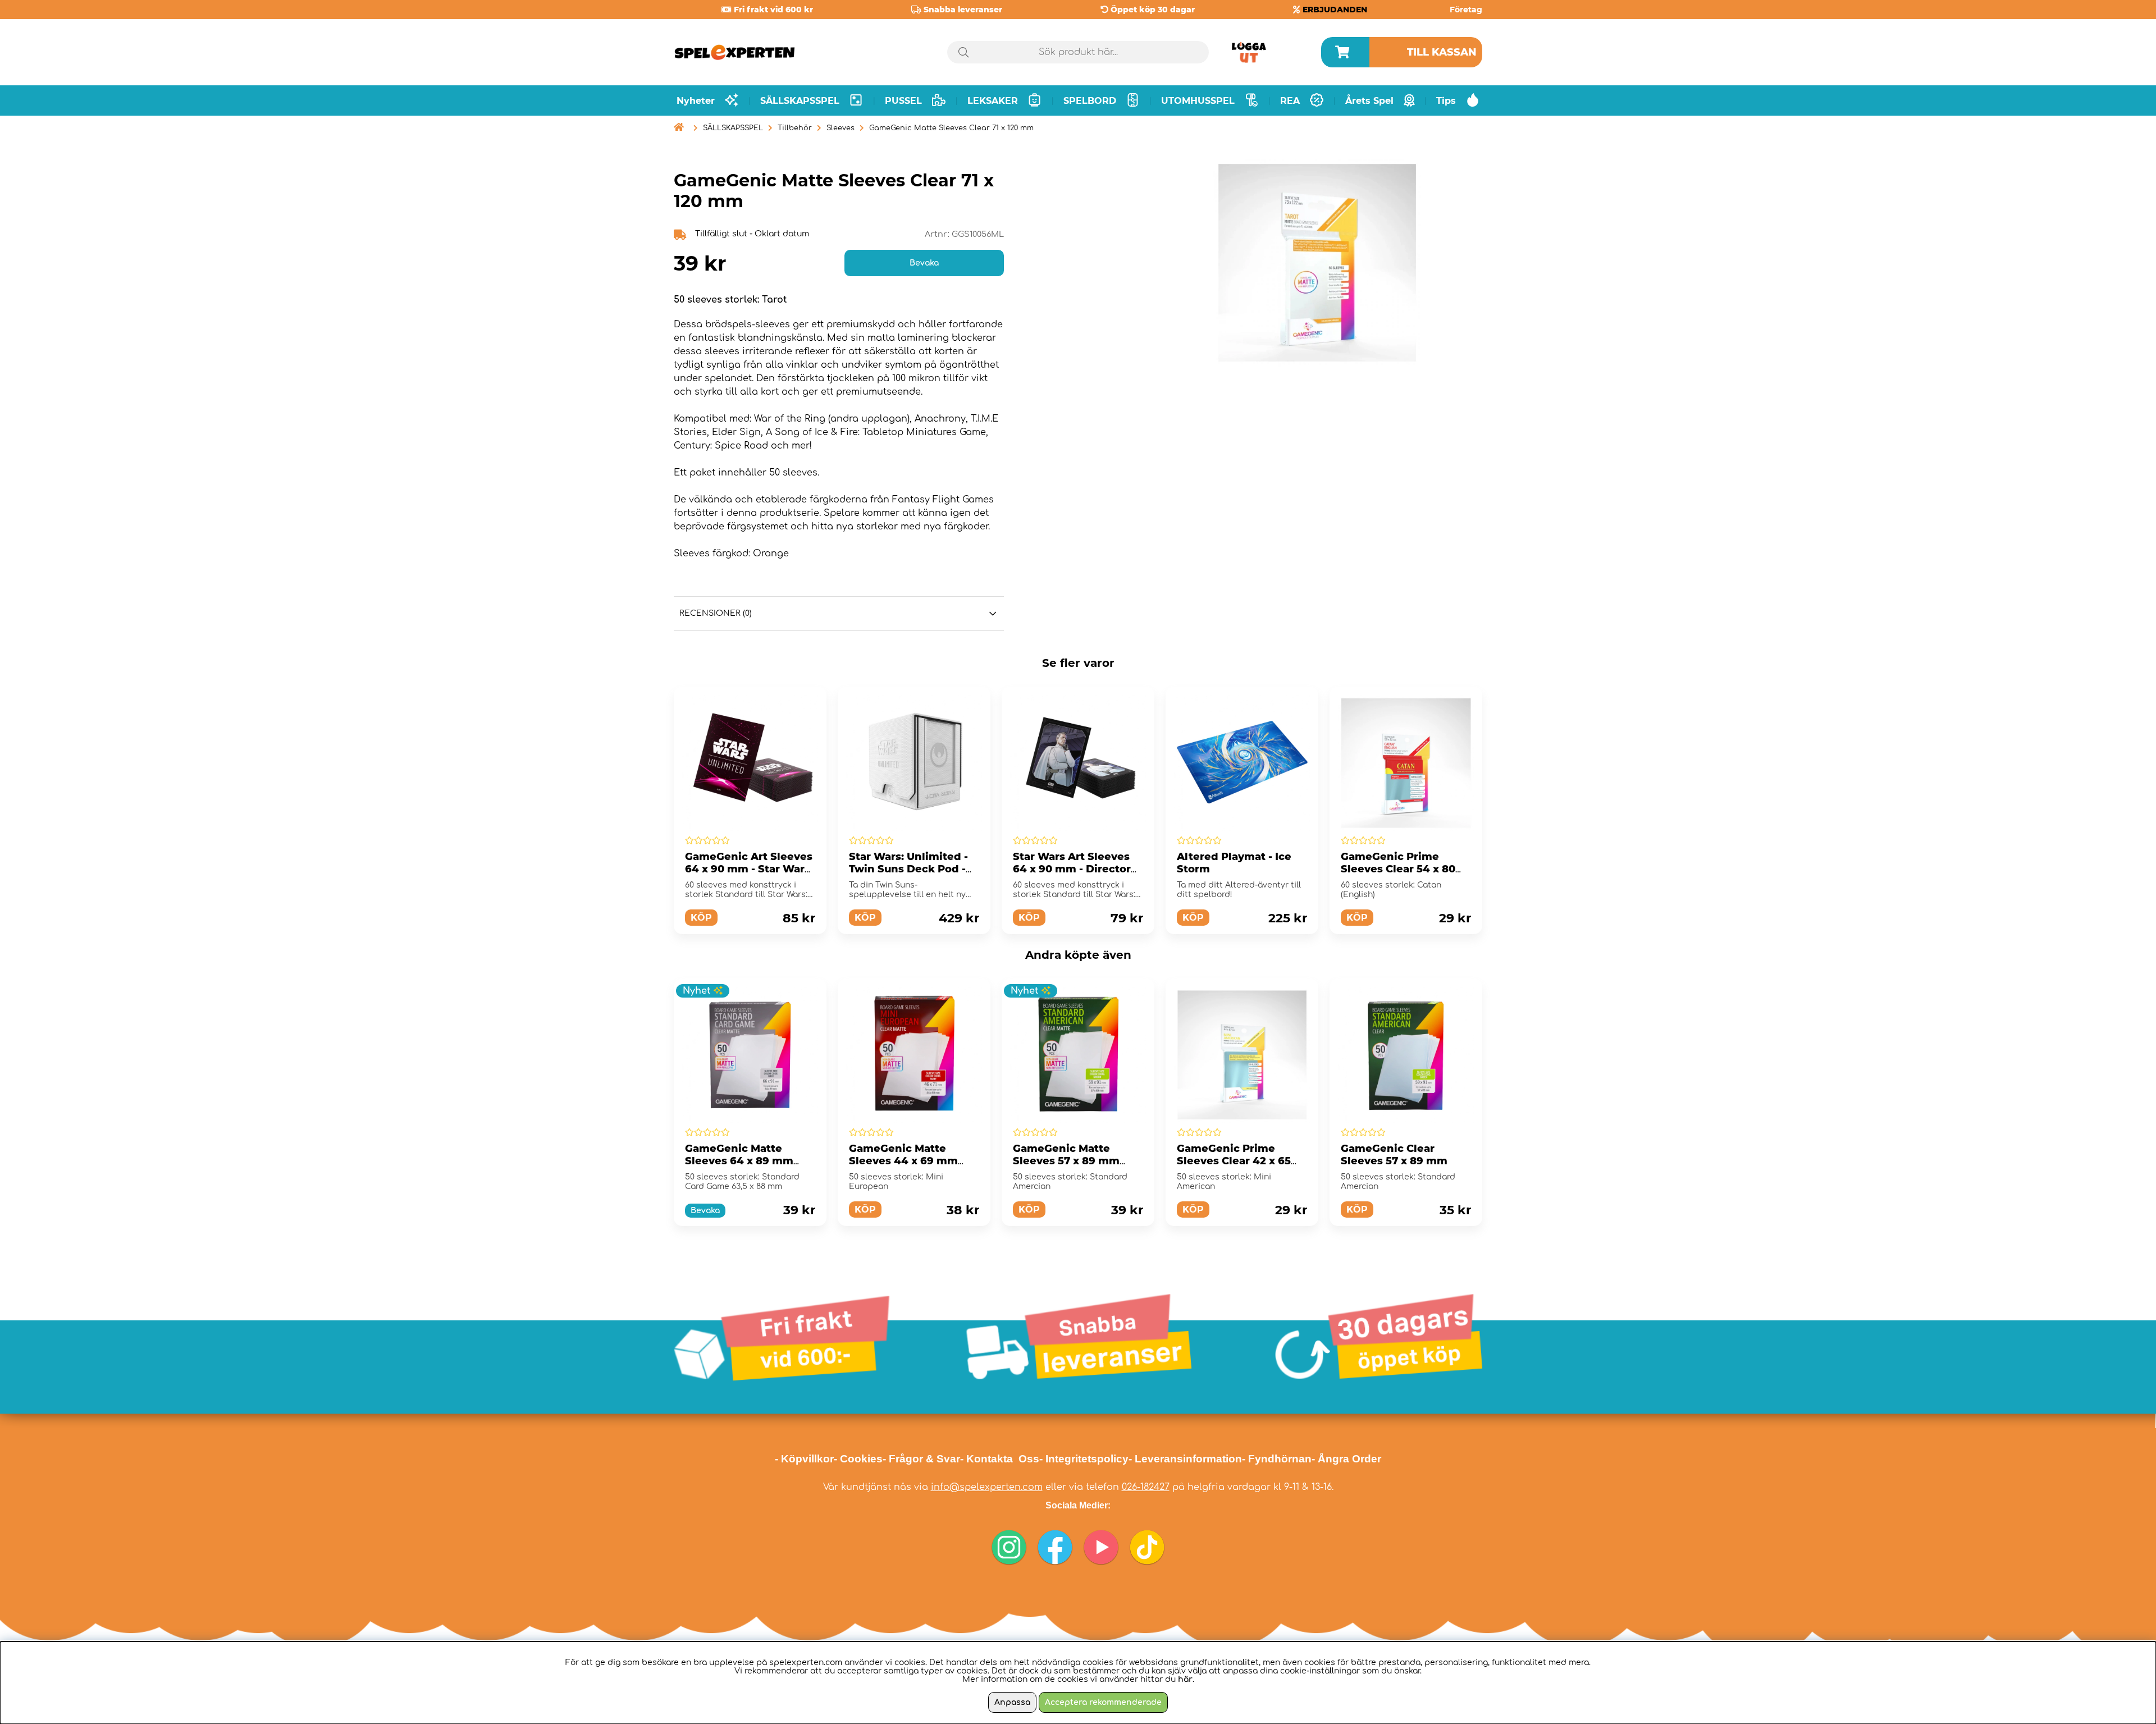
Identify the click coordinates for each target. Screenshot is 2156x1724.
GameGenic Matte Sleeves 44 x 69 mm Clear (903, 1161)
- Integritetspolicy (1084, 1459)
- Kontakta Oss (1000, 1459)
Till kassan (1442, 52)
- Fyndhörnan (1277, 1459)
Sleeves (841, 128)
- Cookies (858, 1459)
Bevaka (924, 263)
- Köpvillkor (804, 1459)
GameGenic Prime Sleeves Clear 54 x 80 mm (1398, 869)
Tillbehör (795, 128)
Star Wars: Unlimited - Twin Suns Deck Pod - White (908, 869)
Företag (1466, 10)
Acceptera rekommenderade (1103, 1702)
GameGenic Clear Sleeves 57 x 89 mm (1394, 1155)
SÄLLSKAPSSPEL (733, 128)
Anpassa (1012, 1702)
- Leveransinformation (1185, 1459)
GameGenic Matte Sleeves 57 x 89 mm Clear (1066, 1161)
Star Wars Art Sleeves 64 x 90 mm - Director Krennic (1072, 869)
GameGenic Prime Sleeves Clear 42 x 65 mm (1234, 1161)
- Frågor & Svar (921, 1459)
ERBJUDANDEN (1335, 10)
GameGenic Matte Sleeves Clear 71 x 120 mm (951, 128)
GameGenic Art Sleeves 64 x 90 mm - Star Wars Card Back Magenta (749, 869)
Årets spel (1369, 101)
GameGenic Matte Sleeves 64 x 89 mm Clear (739, 1161)
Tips (1446, 101)
